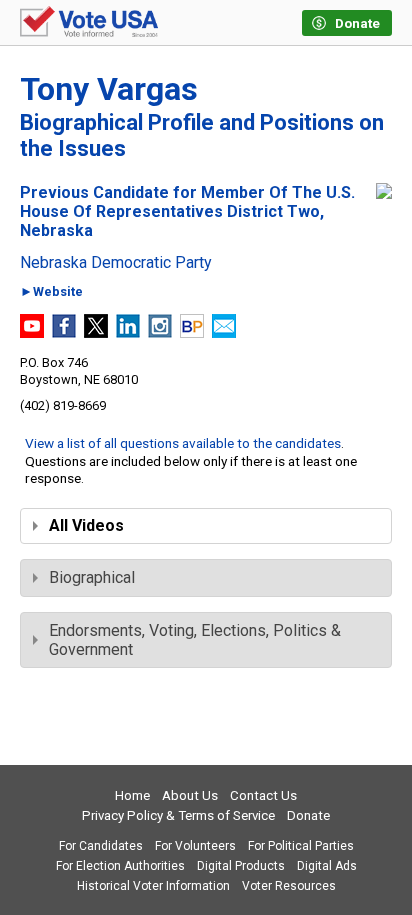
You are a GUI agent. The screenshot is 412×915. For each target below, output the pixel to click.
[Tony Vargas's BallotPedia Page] (192, 332)
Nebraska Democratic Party (116, 263)
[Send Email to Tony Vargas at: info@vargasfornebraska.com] (224, 332)
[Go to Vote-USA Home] (89, 23)
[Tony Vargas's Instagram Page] (160, 332)
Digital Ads (327, 866)
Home (132, 795)
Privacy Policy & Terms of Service (178, 815)
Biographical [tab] (92, 577)
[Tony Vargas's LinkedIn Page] (128, 332)
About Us (190, 795)
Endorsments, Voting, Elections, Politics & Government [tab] (195, 640)
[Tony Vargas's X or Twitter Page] (96, 332)
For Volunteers (195, 846)
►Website (51, 292)
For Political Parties (301, 846)
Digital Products (241, 866)
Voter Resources (289, 886)
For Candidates (101, 846)
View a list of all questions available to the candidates (183, 443)
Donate (308, 815)
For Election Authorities (120, 866)
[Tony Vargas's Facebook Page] (64, 332)
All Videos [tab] (86, 525)
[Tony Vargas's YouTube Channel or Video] (32, 332)
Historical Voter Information (153, 886)
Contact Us (263, 795)
